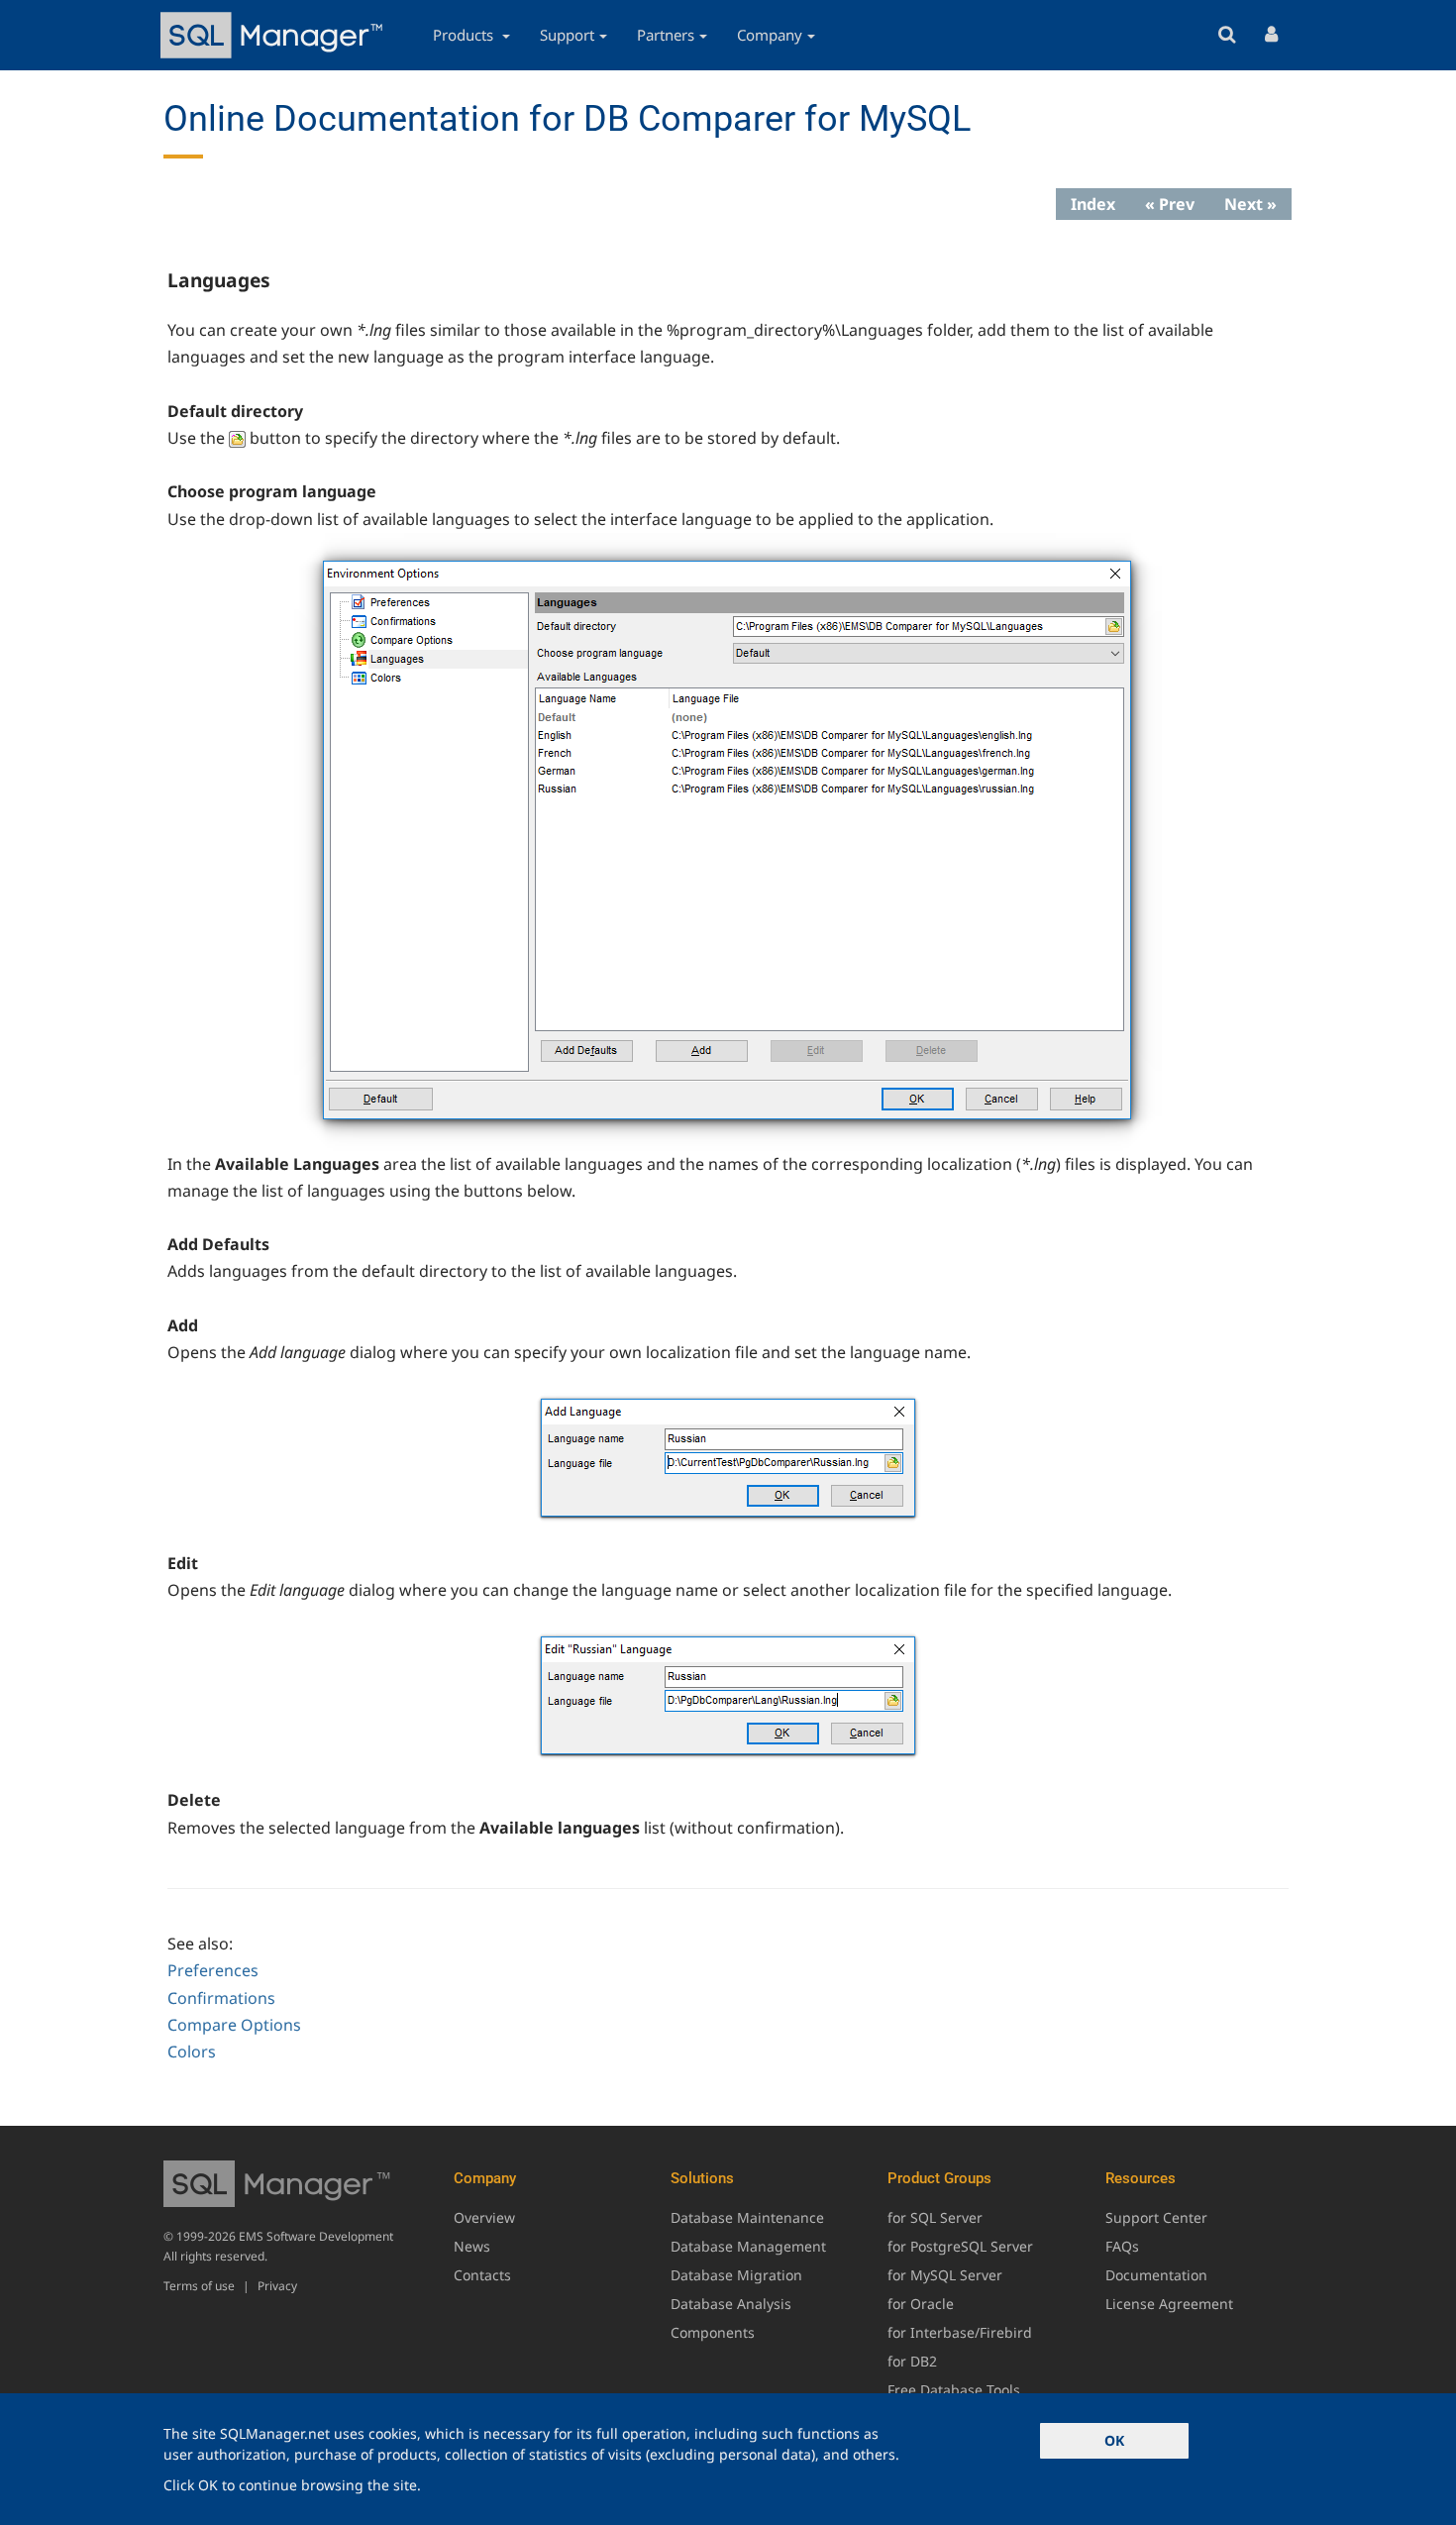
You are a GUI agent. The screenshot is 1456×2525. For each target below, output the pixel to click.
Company (770, 35)
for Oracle (921, 2304)
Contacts (482, 2275)
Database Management (748, 2246)
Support (567, 35)
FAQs (1122, 2246)
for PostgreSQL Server (960, 2246)
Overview (484, 2217)
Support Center (1156, 2217)
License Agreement (1169, 2304)
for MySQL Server (945, 2275)
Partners (666, 35)
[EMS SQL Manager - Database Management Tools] (274, 35)
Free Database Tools (954, 2390)
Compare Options (234, 2025)
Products (465, 35)
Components (713, 2332)
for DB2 (912, 2361)
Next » (1250, 204)
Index (1093, 204)
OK (1114, 2440)
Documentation (1156, 2275)
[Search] (1227, 35)
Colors (192, 2052)
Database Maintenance (747, 2217)
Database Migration (736, 2275)
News (472, 2246)
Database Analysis (731, 2304)
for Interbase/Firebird (960, 2332)
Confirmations (221, 1998)
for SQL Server (935, 2217)
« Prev (1170, 204)
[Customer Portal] (1271, 35)
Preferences (213, 1970)
